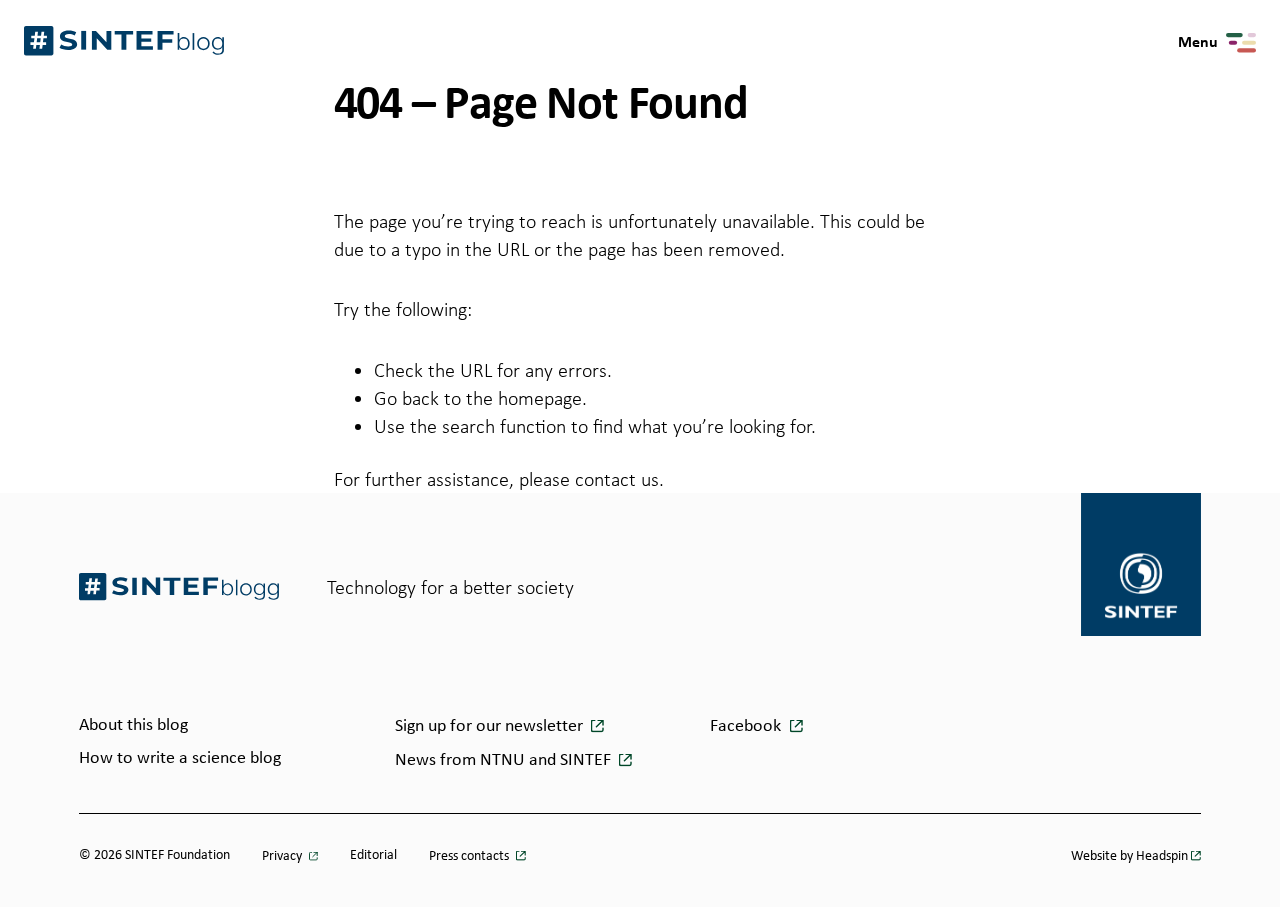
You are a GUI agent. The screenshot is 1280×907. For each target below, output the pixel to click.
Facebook (747, 726)
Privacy (283, 856)
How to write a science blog (180, 758)
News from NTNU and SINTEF (505, 760)
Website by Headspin (1129, 856)
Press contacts (470, 856)
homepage (540, 398)
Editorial (373, 855)
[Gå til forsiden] (179, 586)
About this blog (133, 725)
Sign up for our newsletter (491, 726)
